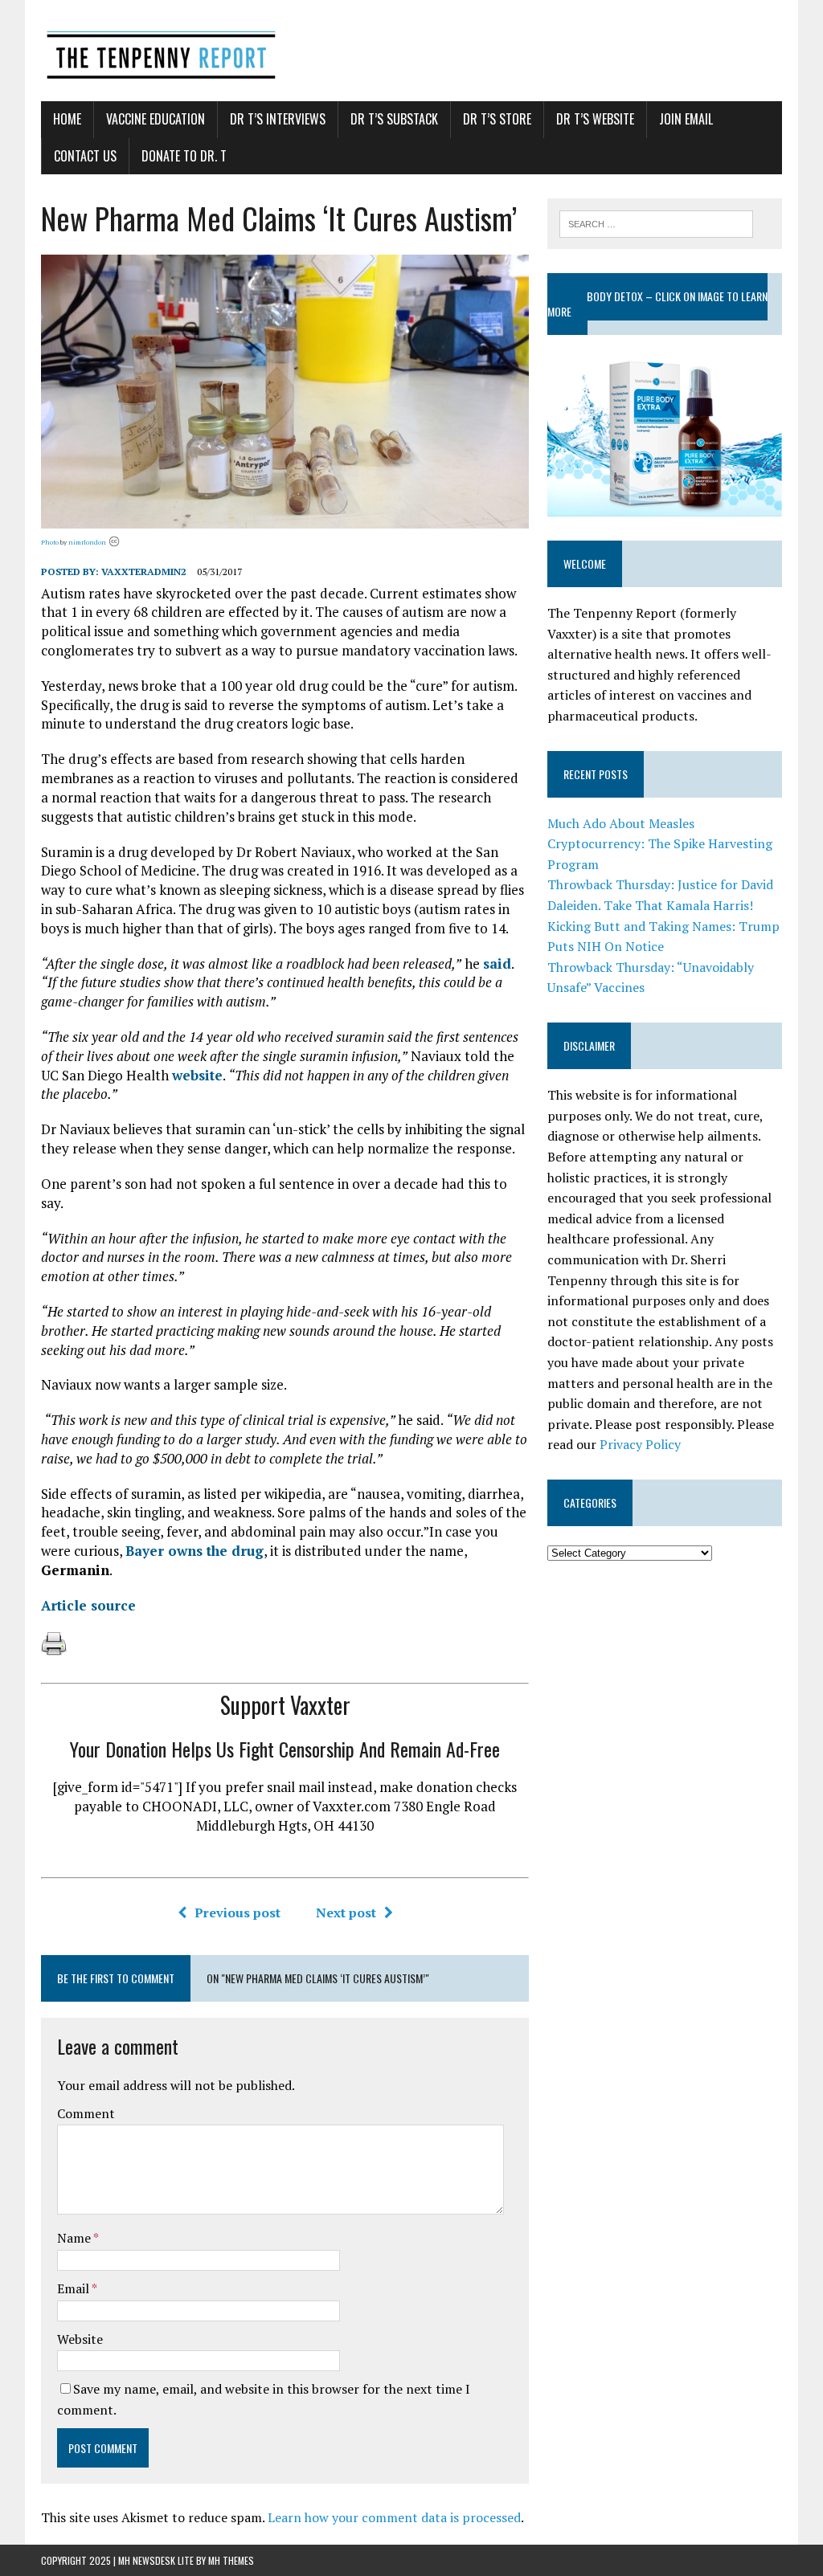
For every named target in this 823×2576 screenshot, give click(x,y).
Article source (88, 1605)
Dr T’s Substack (394, 119)
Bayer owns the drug (194, 1551)
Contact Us (85, 156)
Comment (86, 2113)
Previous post (237, 1913)
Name (75, 2238)
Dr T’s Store (497, 119)
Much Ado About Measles (621, 823)
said (497, 963)
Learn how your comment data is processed (394, 2517)
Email (74, 2288)
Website (80, 2339)
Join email (686, 119)
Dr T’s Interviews (278, 119)
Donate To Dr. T (184, 156)
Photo (50, 542)
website (197, 1075)
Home (67, 119)
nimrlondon (87, 542)
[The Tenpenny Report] (411, 51)
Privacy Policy (640, 1444)
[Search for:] (657, 222)
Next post (346, 1913)
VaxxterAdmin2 (144, 572)
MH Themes (231, 2560)
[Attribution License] (114, 542)
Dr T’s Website (595, 119)
